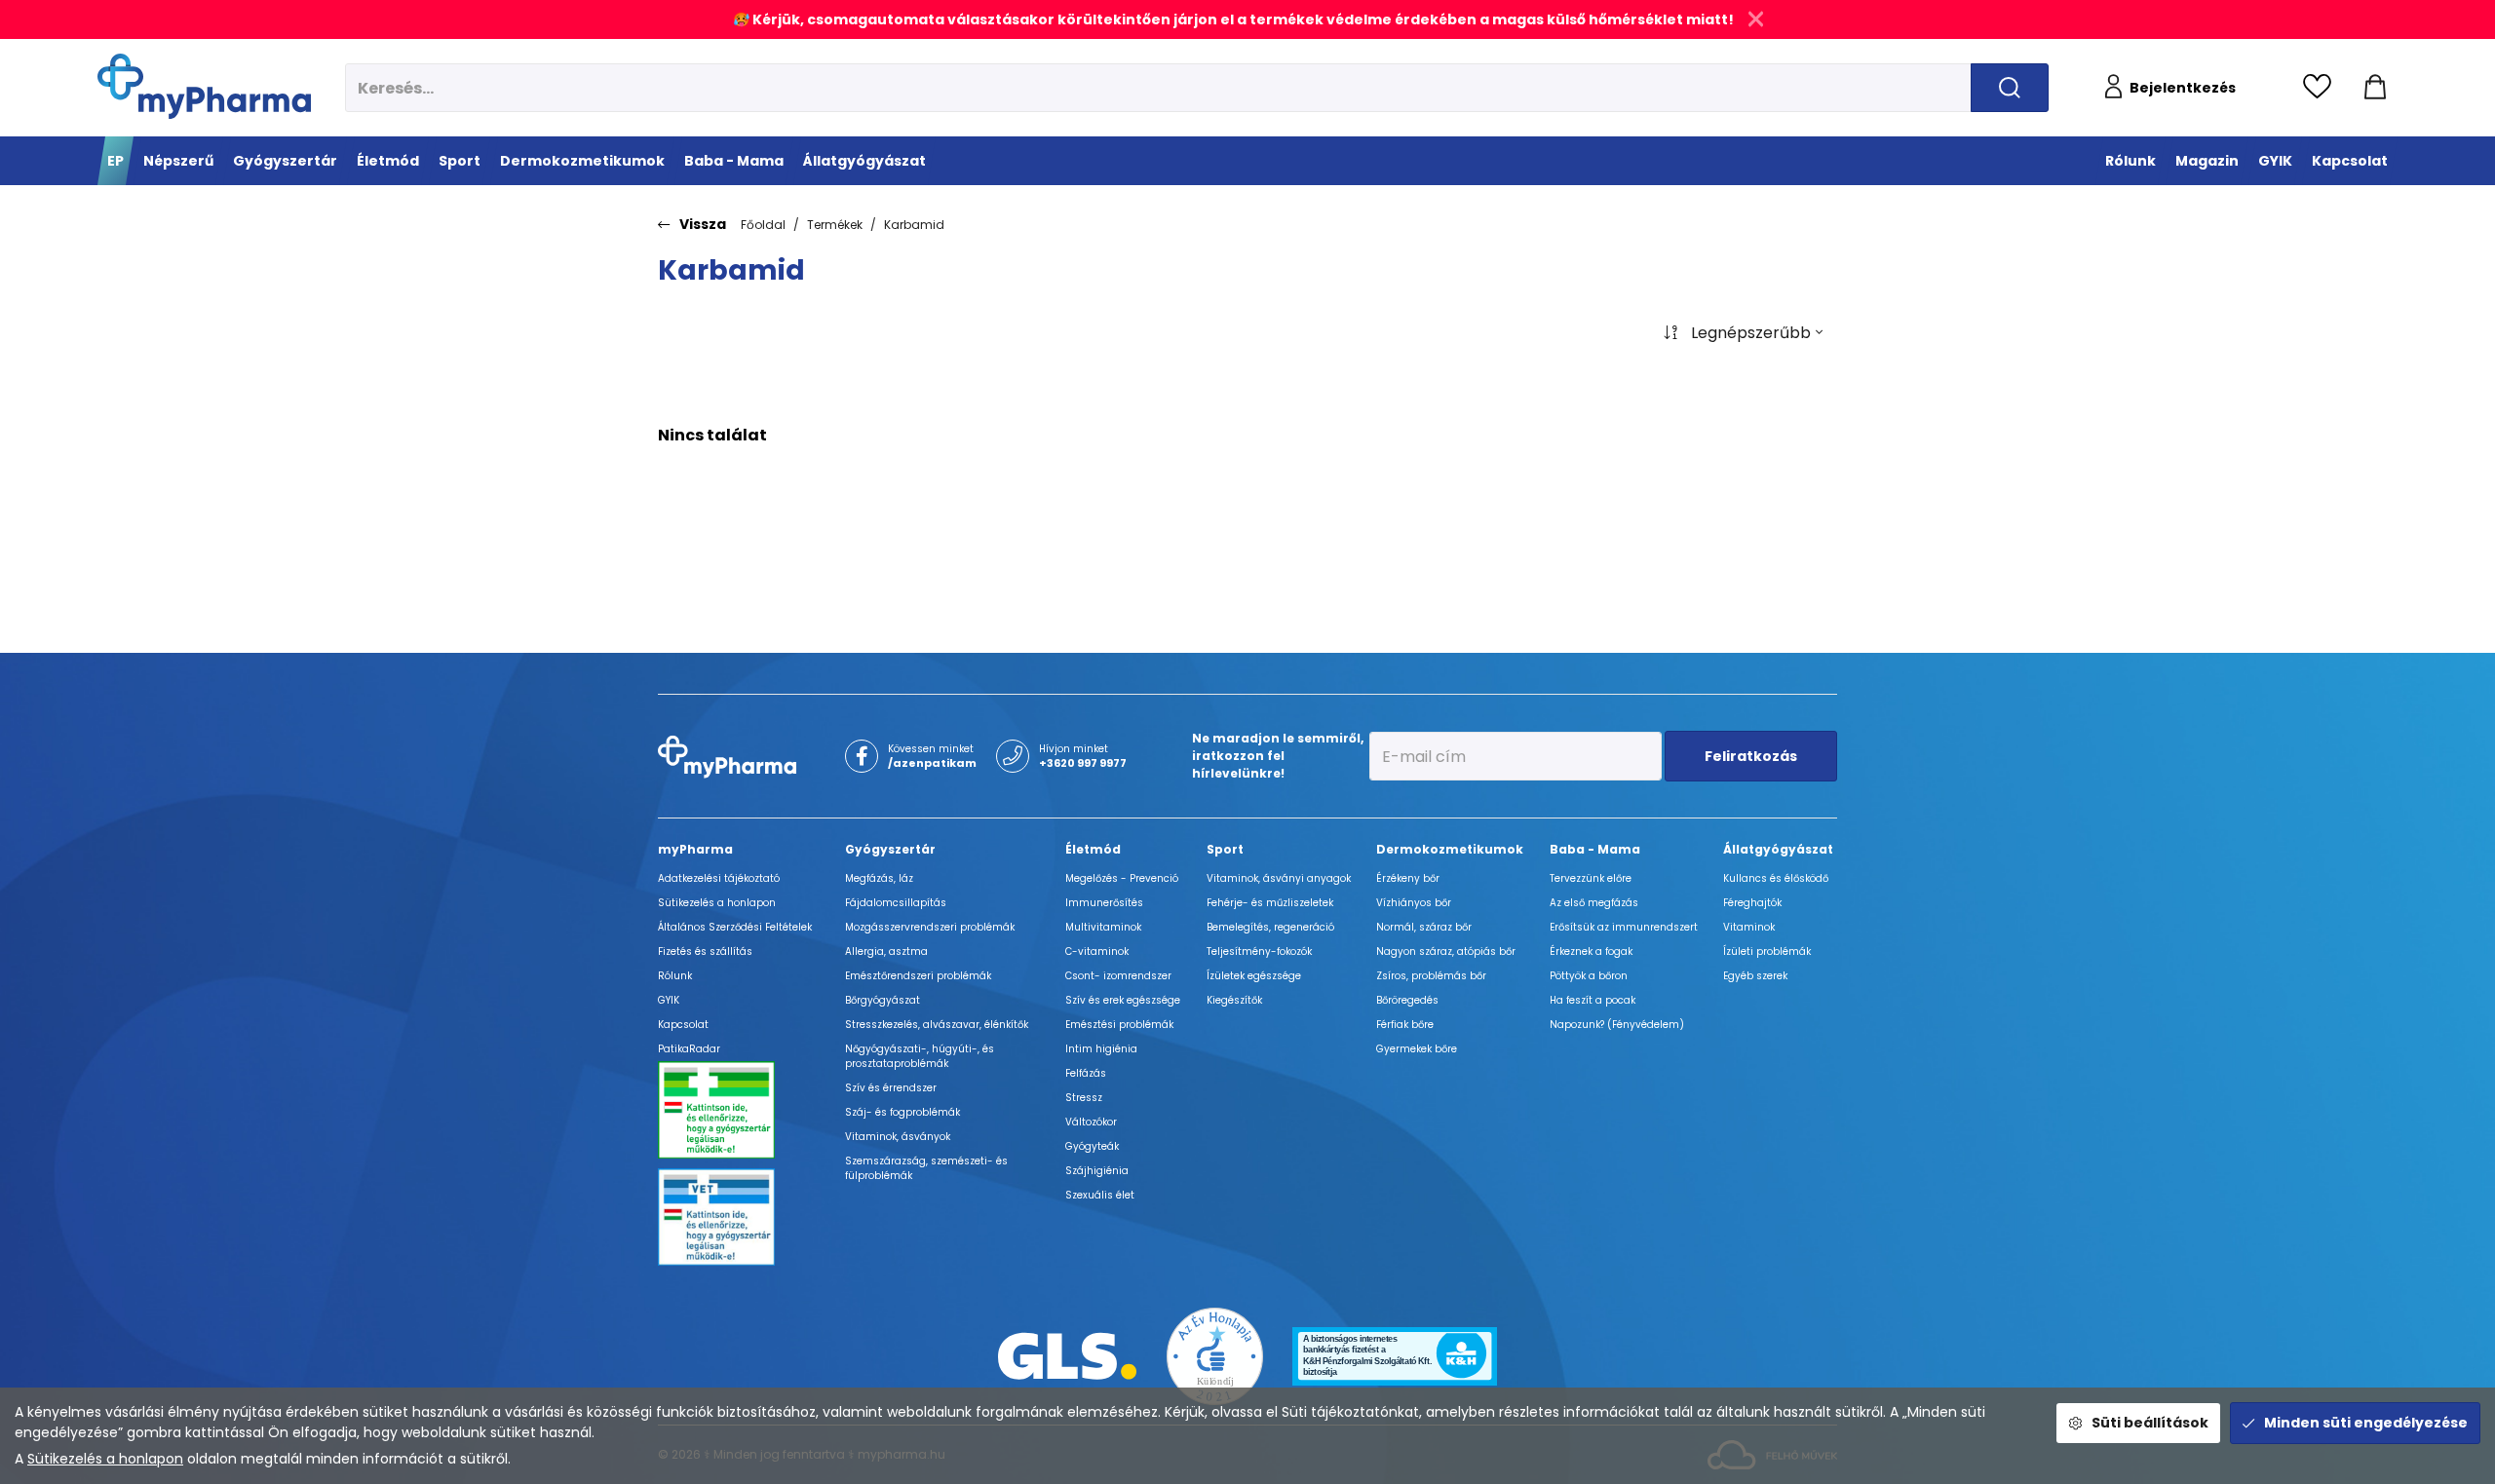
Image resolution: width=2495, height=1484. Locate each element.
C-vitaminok (1097, 951)
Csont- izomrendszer (1118, 976)
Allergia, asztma (886, 951)
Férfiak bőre (1405, 1025)
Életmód (1093, 849)
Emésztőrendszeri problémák (918, 976)
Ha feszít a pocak (1593, 1000)
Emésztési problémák (1119, 1025)
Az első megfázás (1594, 903)
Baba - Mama (1595, 849)
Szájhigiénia (1097, 1171)
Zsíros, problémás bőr (1431, 976)
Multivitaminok (1103, 927)
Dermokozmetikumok (1450, 849)
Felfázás (1086, 1073)
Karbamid (914, 225)
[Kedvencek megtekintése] (2322, 88)
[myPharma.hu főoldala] (204, 86)
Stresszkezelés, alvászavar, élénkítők (937, 1025)
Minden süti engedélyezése (2366, 1423)
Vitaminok (1749, 927)
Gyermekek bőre (1417, 1049)
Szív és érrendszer (891, 1088)
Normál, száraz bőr (1424, 927)
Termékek (835, 225)
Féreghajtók (1752, 903)
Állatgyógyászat (1778, 849)
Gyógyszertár (890, 849)
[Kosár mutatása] (2375, 88)
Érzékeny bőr (1408, 878)
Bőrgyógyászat (883, 1000)
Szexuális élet (1100, 1195)
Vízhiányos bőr (1414, 903)
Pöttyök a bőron (1589, 976)
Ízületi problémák (1767, 951)
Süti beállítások (2150, 1423)
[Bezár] (1756, 19)
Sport (1225, 849)
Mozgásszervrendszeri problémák (930, 927)
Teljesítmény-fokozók (1259, 951)
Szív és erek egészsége (1123, 1000)
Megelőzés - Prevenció (1122, 878)
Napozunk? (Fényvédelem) (1617, 1025)
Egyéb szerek (1755, 976)
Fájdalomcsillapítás (896, 903)
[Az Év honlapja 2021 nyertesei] (1215, 1355)
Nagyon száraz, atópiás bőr (1446, 951)
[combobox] (1743, 333)
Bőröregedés (1407, 1000)
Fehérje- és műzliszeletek (1270, 903)
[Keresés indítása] (2010, 88)
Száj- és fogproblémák (902, 1112)
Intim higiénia (1101, 1049)
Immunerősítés (1104, 903)
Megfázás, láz (879, 878)
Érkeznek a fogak (1591, 951)
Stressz (1084, 1098)
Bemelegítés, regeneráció (1270, 927)
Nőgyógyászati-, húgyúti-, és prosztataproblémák (920, 1056)
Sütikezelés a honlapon (105, 1459)
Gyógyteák (1092, 1146)
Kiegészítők (1234, 1000)
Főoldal (763, 225)
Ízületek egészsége (1254, 976)
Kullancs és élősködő (1776, 878)
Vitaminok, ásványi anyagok (1279, 878)
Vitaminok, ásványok (898, 1137)
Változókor (1091, 1122)
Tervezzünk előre (1591, 878)
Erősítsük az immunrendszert (1624, 927)
